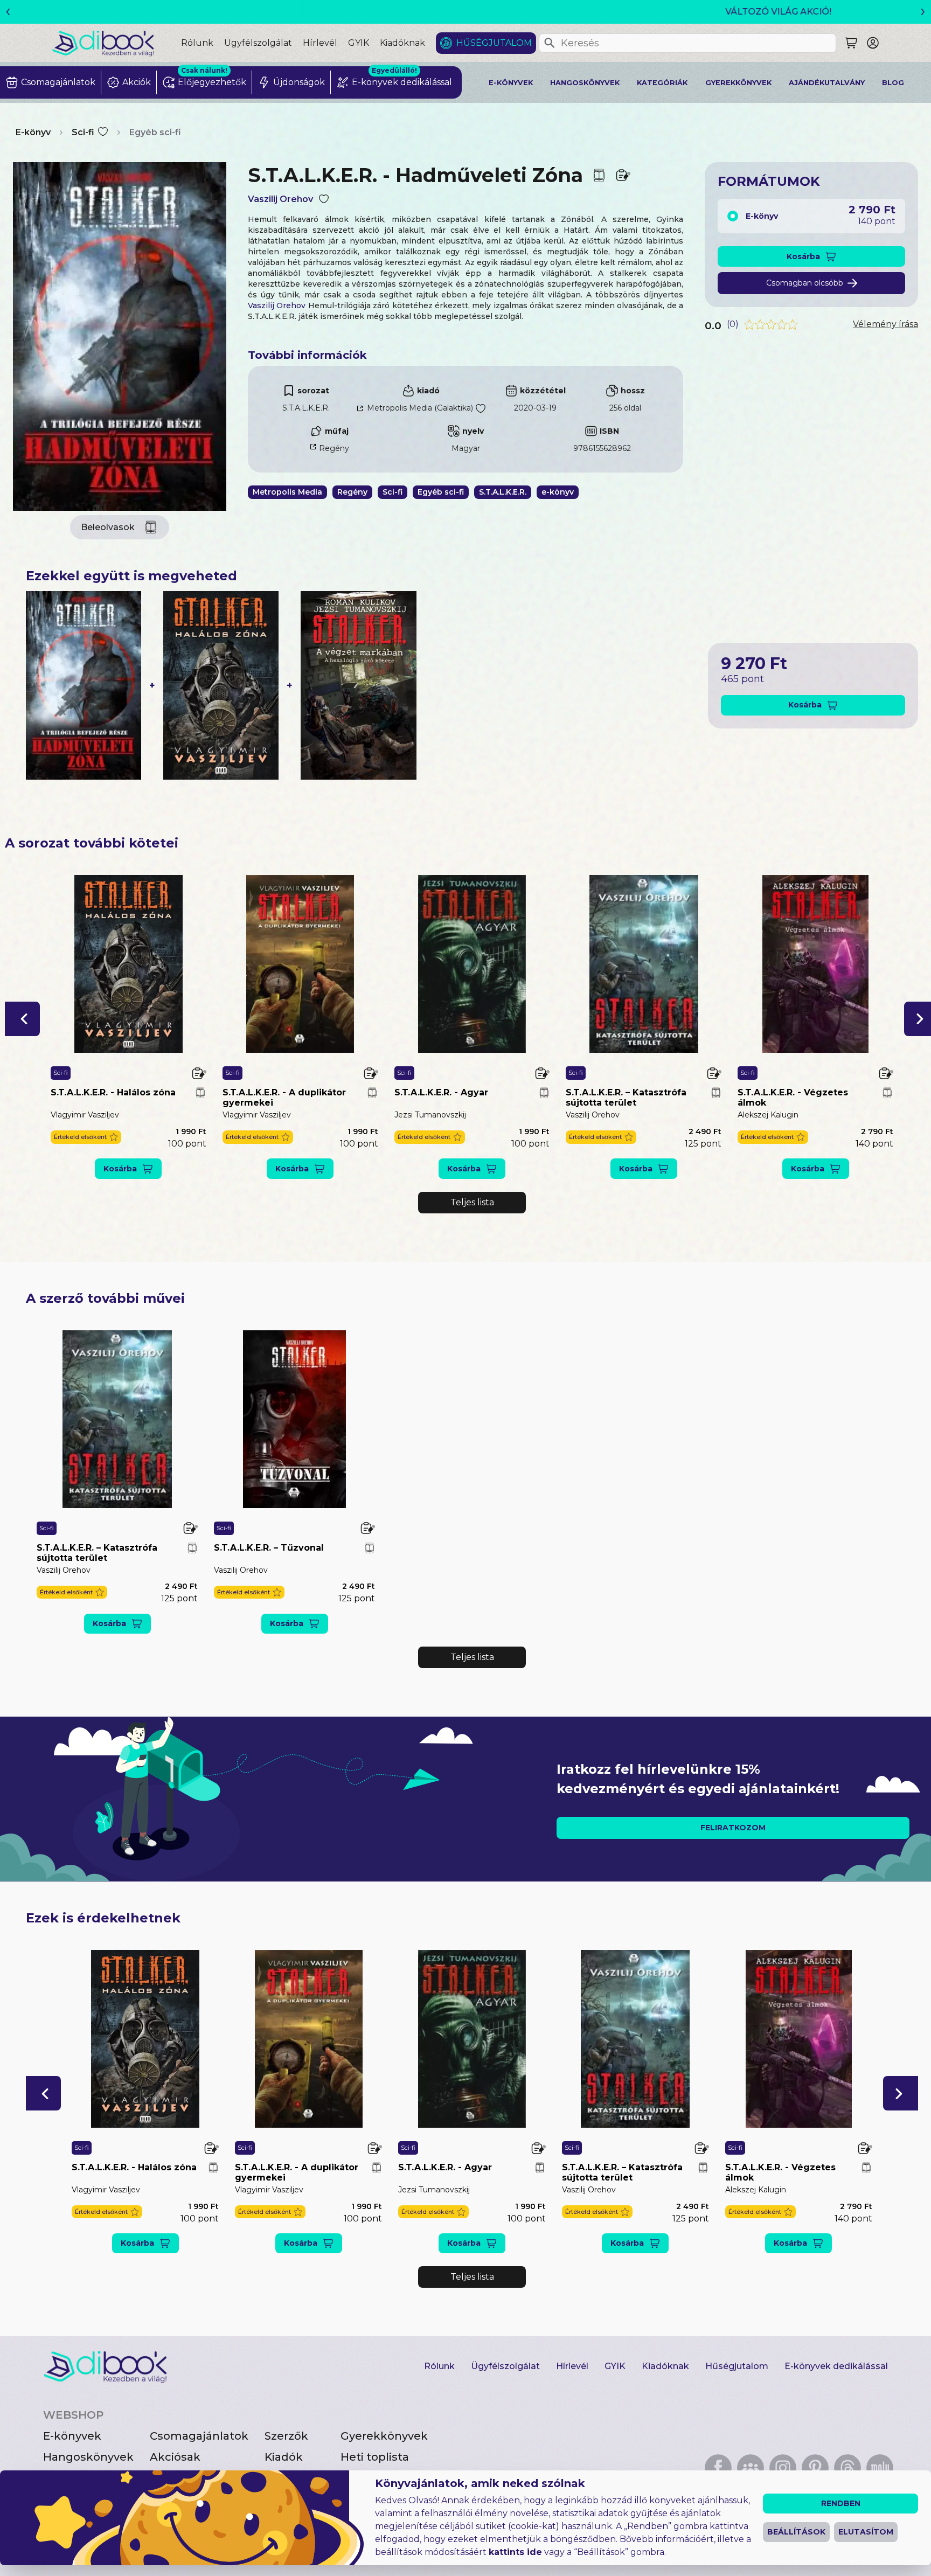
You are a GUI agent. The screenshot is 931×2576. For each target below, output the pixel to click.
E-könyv (33, 132)
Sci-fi (83, 132)
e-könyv (558, 492)
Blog (893, 83)
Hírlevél (320, 43)
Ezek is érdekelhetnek (103, 1918)
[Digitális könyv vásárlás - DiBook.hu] (116, 43)
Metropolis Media (287, 492)
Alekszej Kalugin (768, 1115)
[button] (22, 1019)
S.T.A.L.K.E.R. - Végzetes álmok (793, 1098)
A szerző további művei (105, 1298)
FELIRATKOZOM (733, 1828)
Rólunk (197, 43)
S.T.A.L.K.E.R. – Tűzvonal (269, 1548)
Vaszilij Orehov (280, 199)
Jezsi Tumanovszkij (430, 1115)
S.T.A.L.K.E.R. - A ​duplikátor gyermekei (284, 1098)
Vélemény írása (885, 324)
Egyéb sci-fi (155, 132)
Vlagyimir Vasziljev (85, 1115)
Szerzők (286, 2436)
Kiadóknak (402, 43)
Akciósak (175, 2457)
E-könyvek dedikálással (836, 2366)
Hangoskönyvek (585, 83)
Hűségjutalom (494, 43)
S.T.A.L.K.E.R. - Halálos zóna (113, 1092)
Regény (334, 448)
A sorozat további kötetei (92, 843)
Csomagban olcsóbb (805, 283)
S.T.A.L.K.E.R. (306, 408)
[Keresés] (550, 43)
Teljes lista (472, 1202)
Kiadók (284, 2457)
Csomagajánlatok (199, 2436)
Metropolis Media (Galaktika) (420, 408)
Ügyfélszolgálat (258, 43)
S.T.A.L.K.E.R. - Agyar (441, 1092)
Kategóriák (662, 83)
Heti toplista (375, 2457)
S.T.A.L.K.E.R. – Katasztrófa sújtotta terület (626, 1098)
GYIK (359, 43)
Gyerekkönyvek (738, 83)
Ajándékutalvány (827, 83)
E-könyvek (511, 83)
